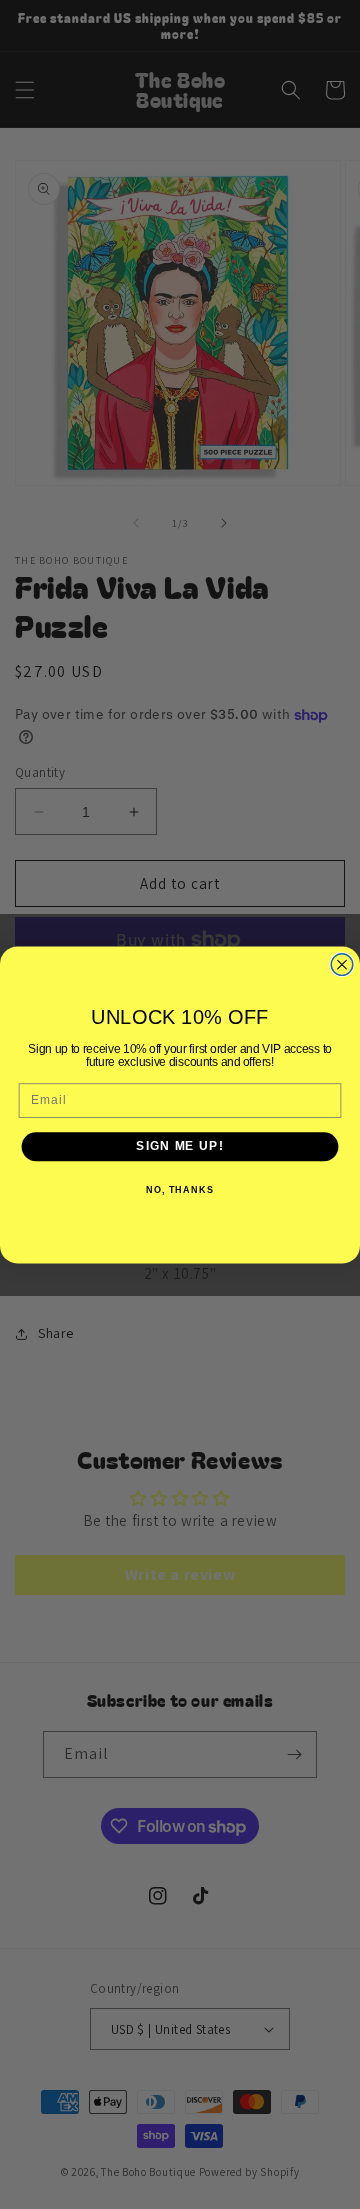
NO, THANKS (180, 1189)
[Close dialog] (342, 964)
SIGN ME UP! (179, 1146)
